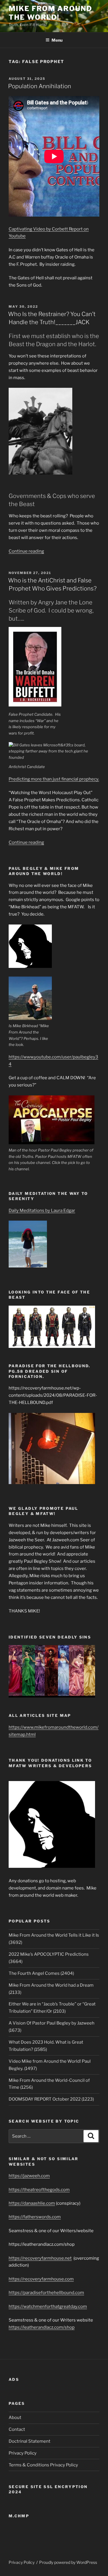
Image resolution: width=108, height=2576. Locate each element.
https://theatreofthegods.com (39, 2190)
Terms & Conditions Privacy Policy (43, 2465)
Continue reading (26, 551)
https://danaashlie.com (32, 2203)
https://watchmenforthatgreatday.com (48, 2306)
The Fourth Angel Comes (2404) (41, 1973)
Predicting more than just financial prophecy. (54, 779)
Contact (17, 2429)
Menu (57, 40)
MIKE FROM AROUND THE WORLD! (50, 13)
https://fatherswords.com (35, 2217)
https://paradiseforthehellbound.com (46, 2293)
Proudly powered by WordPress (68, 2562)
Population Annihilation (40, 86)
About (15, 2418)
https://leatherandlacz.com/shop (42, 2327)
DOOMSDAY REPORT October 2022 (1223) (51, 2099)
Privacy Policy (23, 2453)
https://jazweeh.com (29, 2176)
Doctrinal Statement (30, 2441)
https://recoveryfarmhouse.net (40, 2258)
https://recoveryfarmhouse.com (41, 2279)
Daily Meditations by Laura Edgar (42, 1211)
